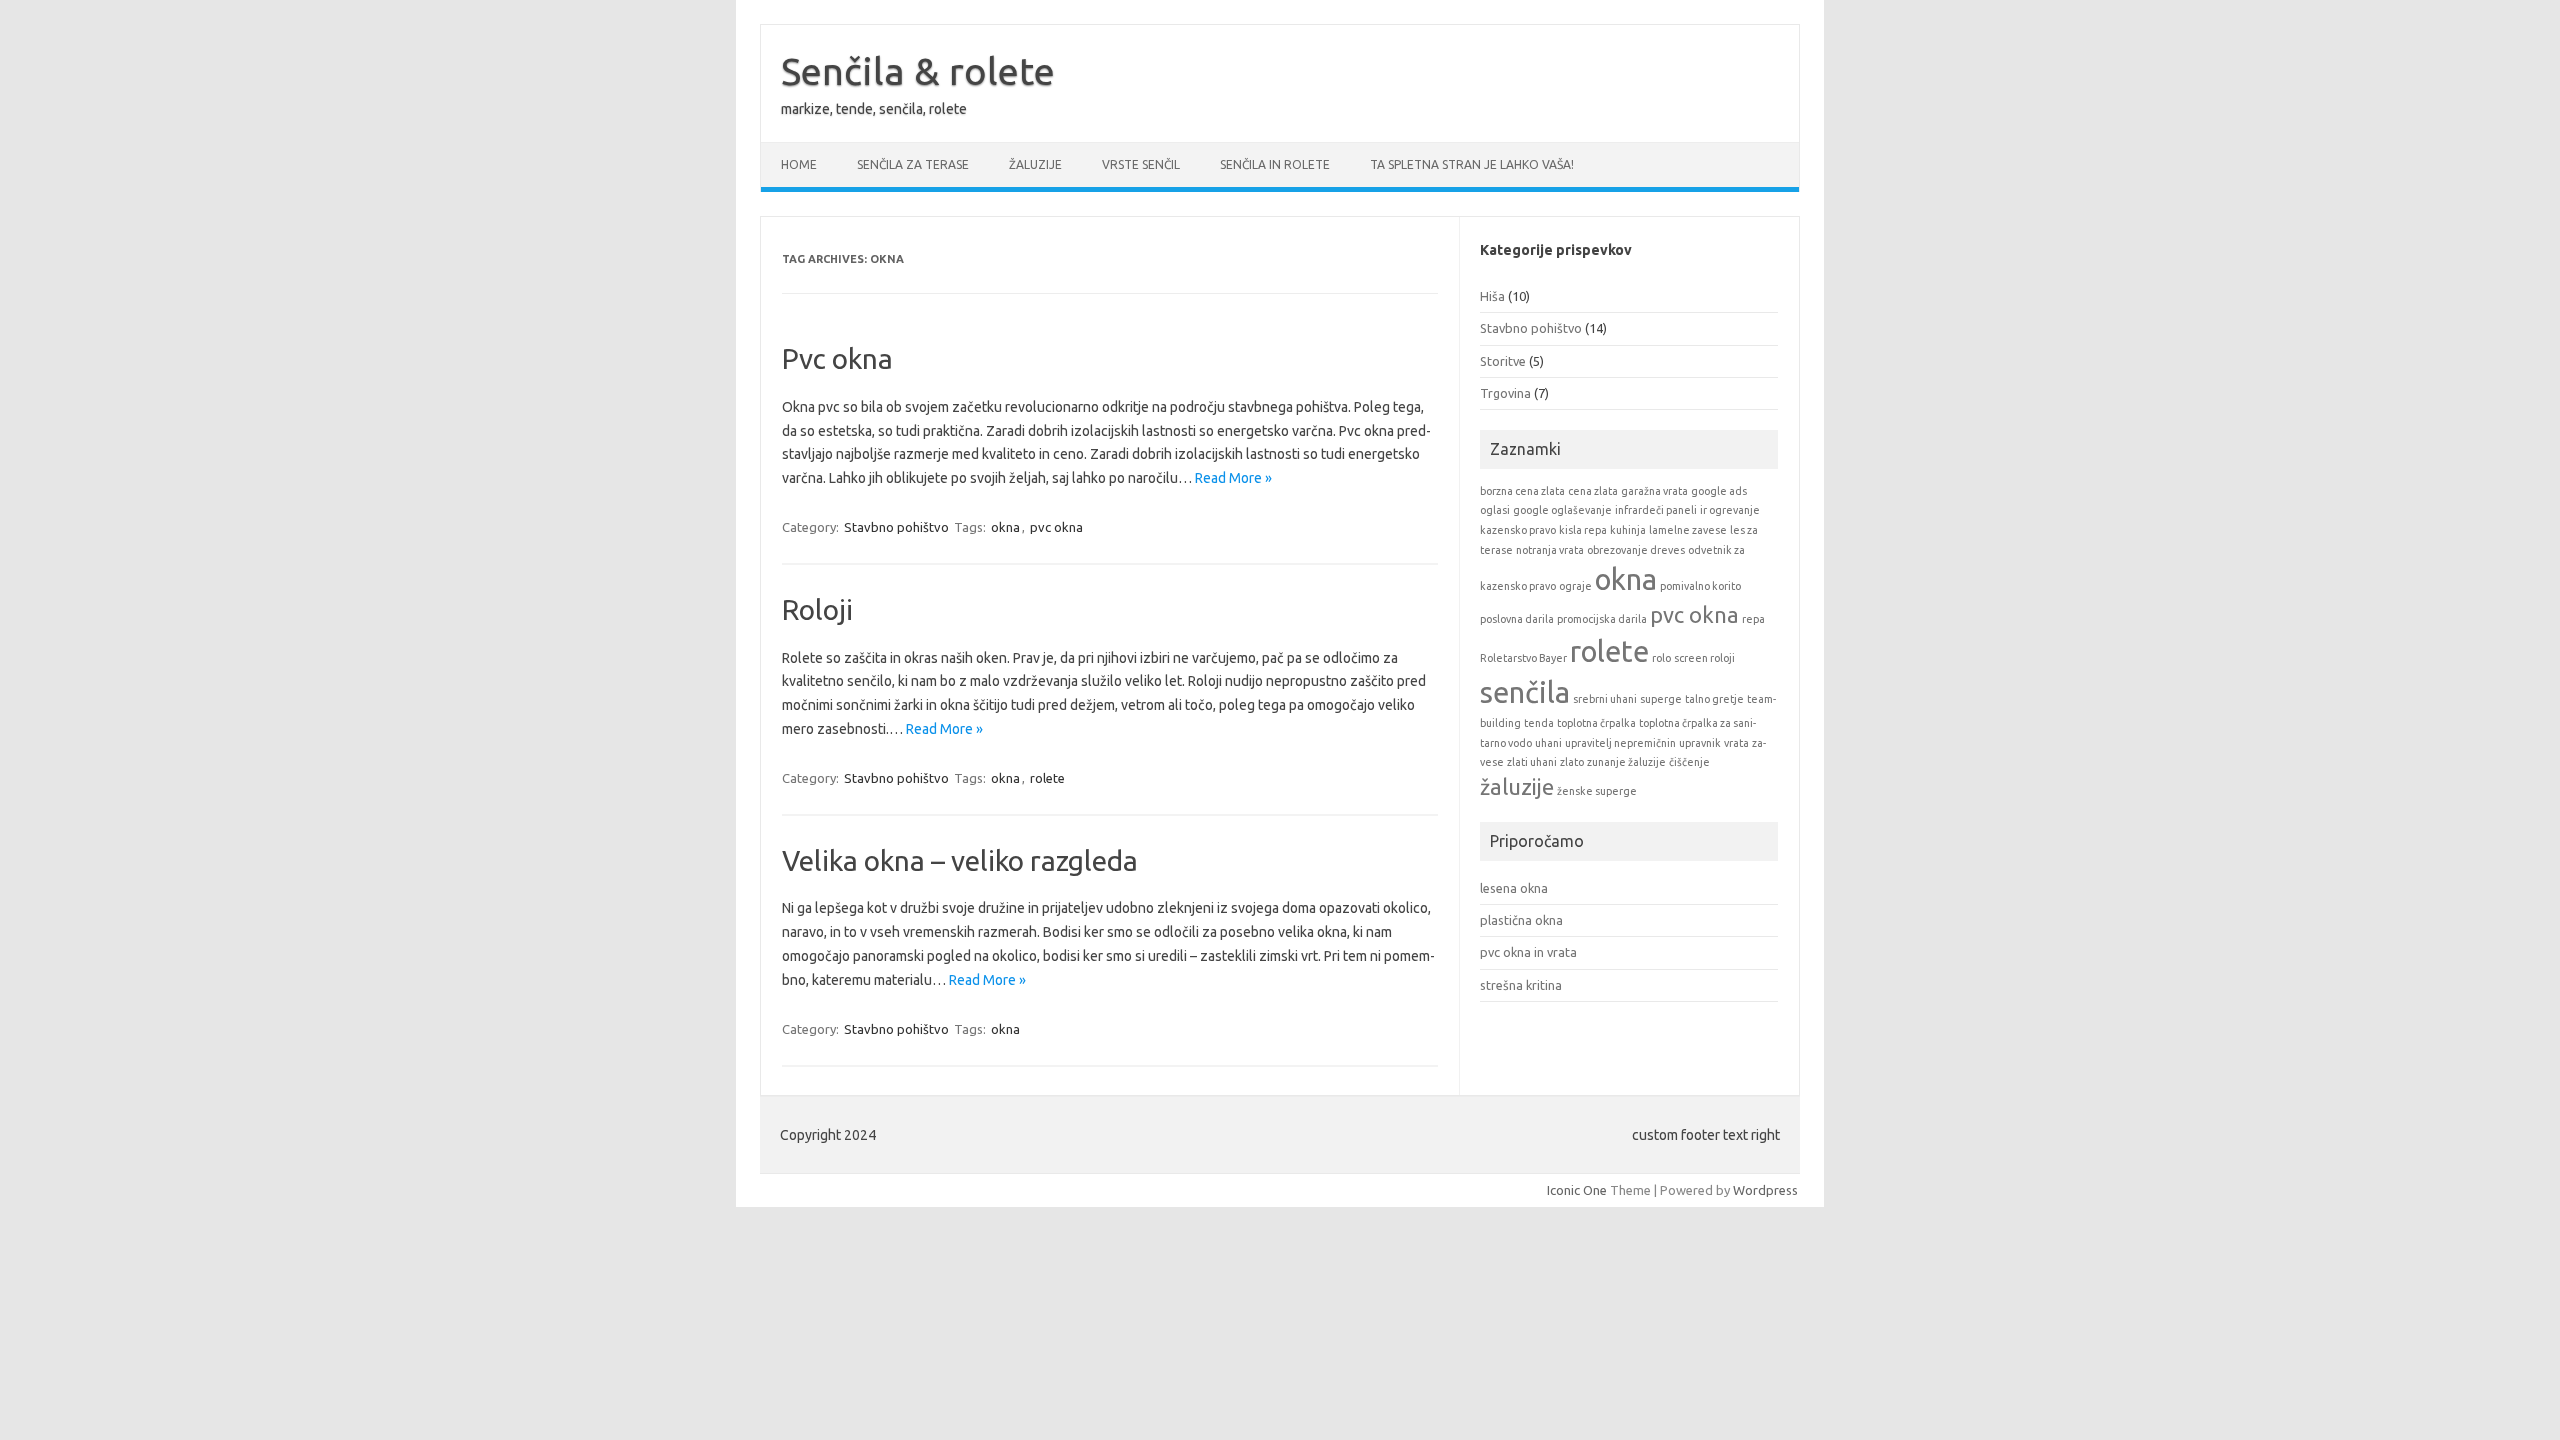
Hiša (1492, 296)
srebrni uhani (1605, 699)
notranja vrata (1550, 550)
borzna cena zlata (1522, 491)
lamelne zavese (1688, 530)
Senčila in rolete (1275, 164)
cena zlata (1593, 491)
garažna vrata (1654, 491)
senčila (1525, 692)
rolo (1661, 658)
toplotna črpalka (1596, 723)
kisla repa (1583, 530)
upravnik (1700, 743)
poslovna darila (1517, 619)
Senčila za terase (913, 164)
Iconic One (1577, 1190)
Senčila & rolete (918, 71)
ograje (1575, 586)
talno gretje (1714, 699)
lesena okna (1514, 888)
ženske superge (1597, 791)
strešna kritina (1521, 985)
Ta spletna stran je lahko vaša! (1472, 164)
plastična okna (1521, 920)
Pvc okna (837, 358)
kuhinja (1628, 530)
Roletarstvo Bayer (1523, 658)
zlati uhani (1532, 762)
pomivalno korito (1700, 586)
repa (1753, 619)
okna (1005, 527)
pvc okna (1056, 527)
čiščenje (1689, 762)
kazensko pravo (1518, 530)
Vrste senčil (1141, 164)
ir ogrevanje (1730, 510)
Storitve (1503, 361)
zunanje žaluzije (1626, 762)
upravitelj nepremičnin (1620, 743)
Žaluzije (1035, 164)
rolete (1047, 778)
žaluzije (1517, 787)
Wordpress (1765, 1190)
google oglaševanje (1562, 510)
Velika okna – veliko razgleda (960, 860)
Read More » (1233, 478)
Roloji (817, 609)
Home (799, 164)
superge (1661, 699)
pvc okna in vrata (1528, 952)
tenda (1539, 723)
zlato (1572, 762)
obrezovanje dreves (1636, 550)
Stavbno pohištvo (896, 527)
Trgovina (1505, 393)
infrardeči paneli (1656, 510)
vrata (1736, 743)
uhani (1548, 743)
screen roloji (1704, 658)
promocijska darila (1602, 619)
